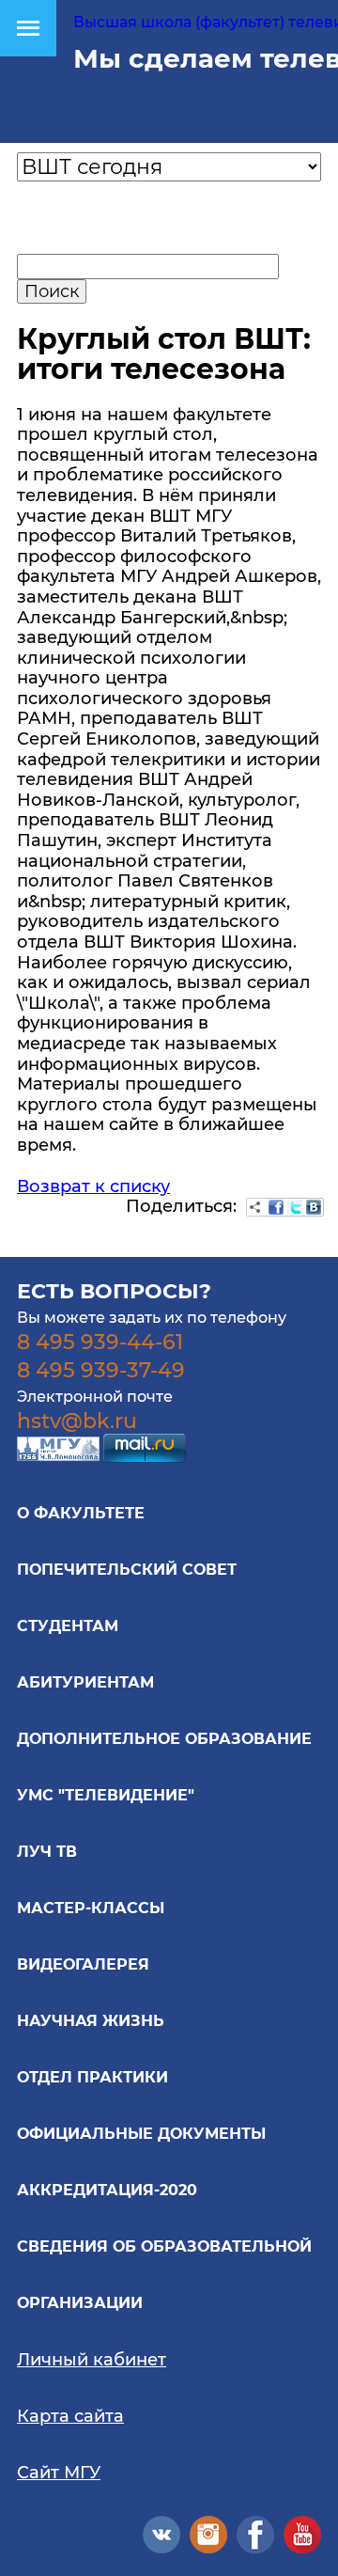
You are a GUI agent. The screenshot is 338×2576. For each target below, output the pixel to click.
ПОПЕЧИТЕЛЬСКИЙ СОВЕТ (127, 1570)
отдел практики (92, 2077)
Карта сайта (70, 2416)
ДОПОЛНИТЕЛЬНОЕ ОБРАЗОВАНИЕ (164, 1739)
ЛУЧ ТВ (47, 1852)
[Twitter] (295, 1207)
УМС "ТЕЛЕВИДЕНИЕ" (106, 1795)
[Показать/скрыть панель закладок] (255, 1207)
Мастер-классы (91, 1908)
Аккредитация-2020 (107, 2190)
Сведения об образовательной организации (164, 2275)
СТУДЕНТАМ (68, 1626)
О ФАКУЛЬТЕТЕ (81, 1513)
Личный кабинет (92, 2360)
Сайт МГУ (59, 2473)
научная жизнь (91, 2021)
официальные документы (141, 2134)
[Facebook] (276, 1207)
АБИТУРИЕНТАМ (85, 1682)
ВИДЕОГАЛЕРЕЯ (83, 1964)
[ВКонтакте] (314, 1207)
